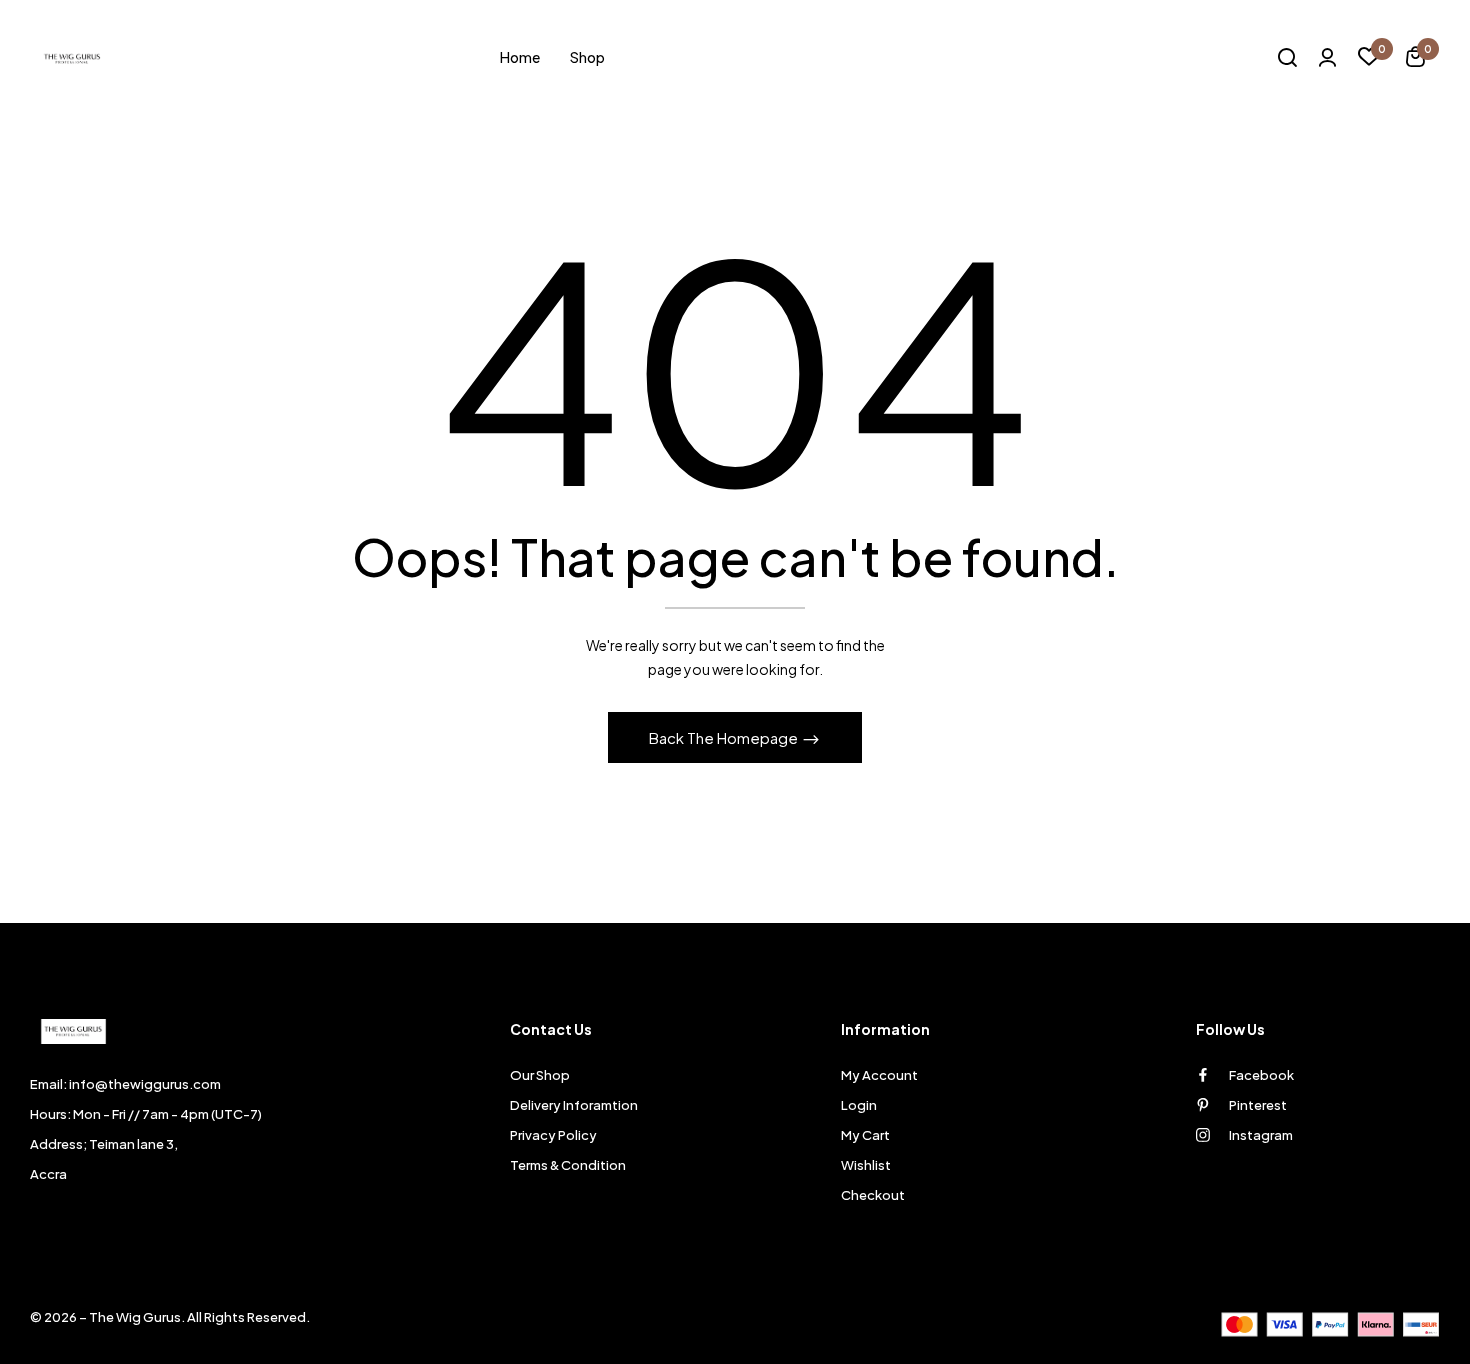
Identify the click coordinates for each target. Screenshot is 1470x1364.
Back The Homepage (725, 737)
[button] (1415, 59)
